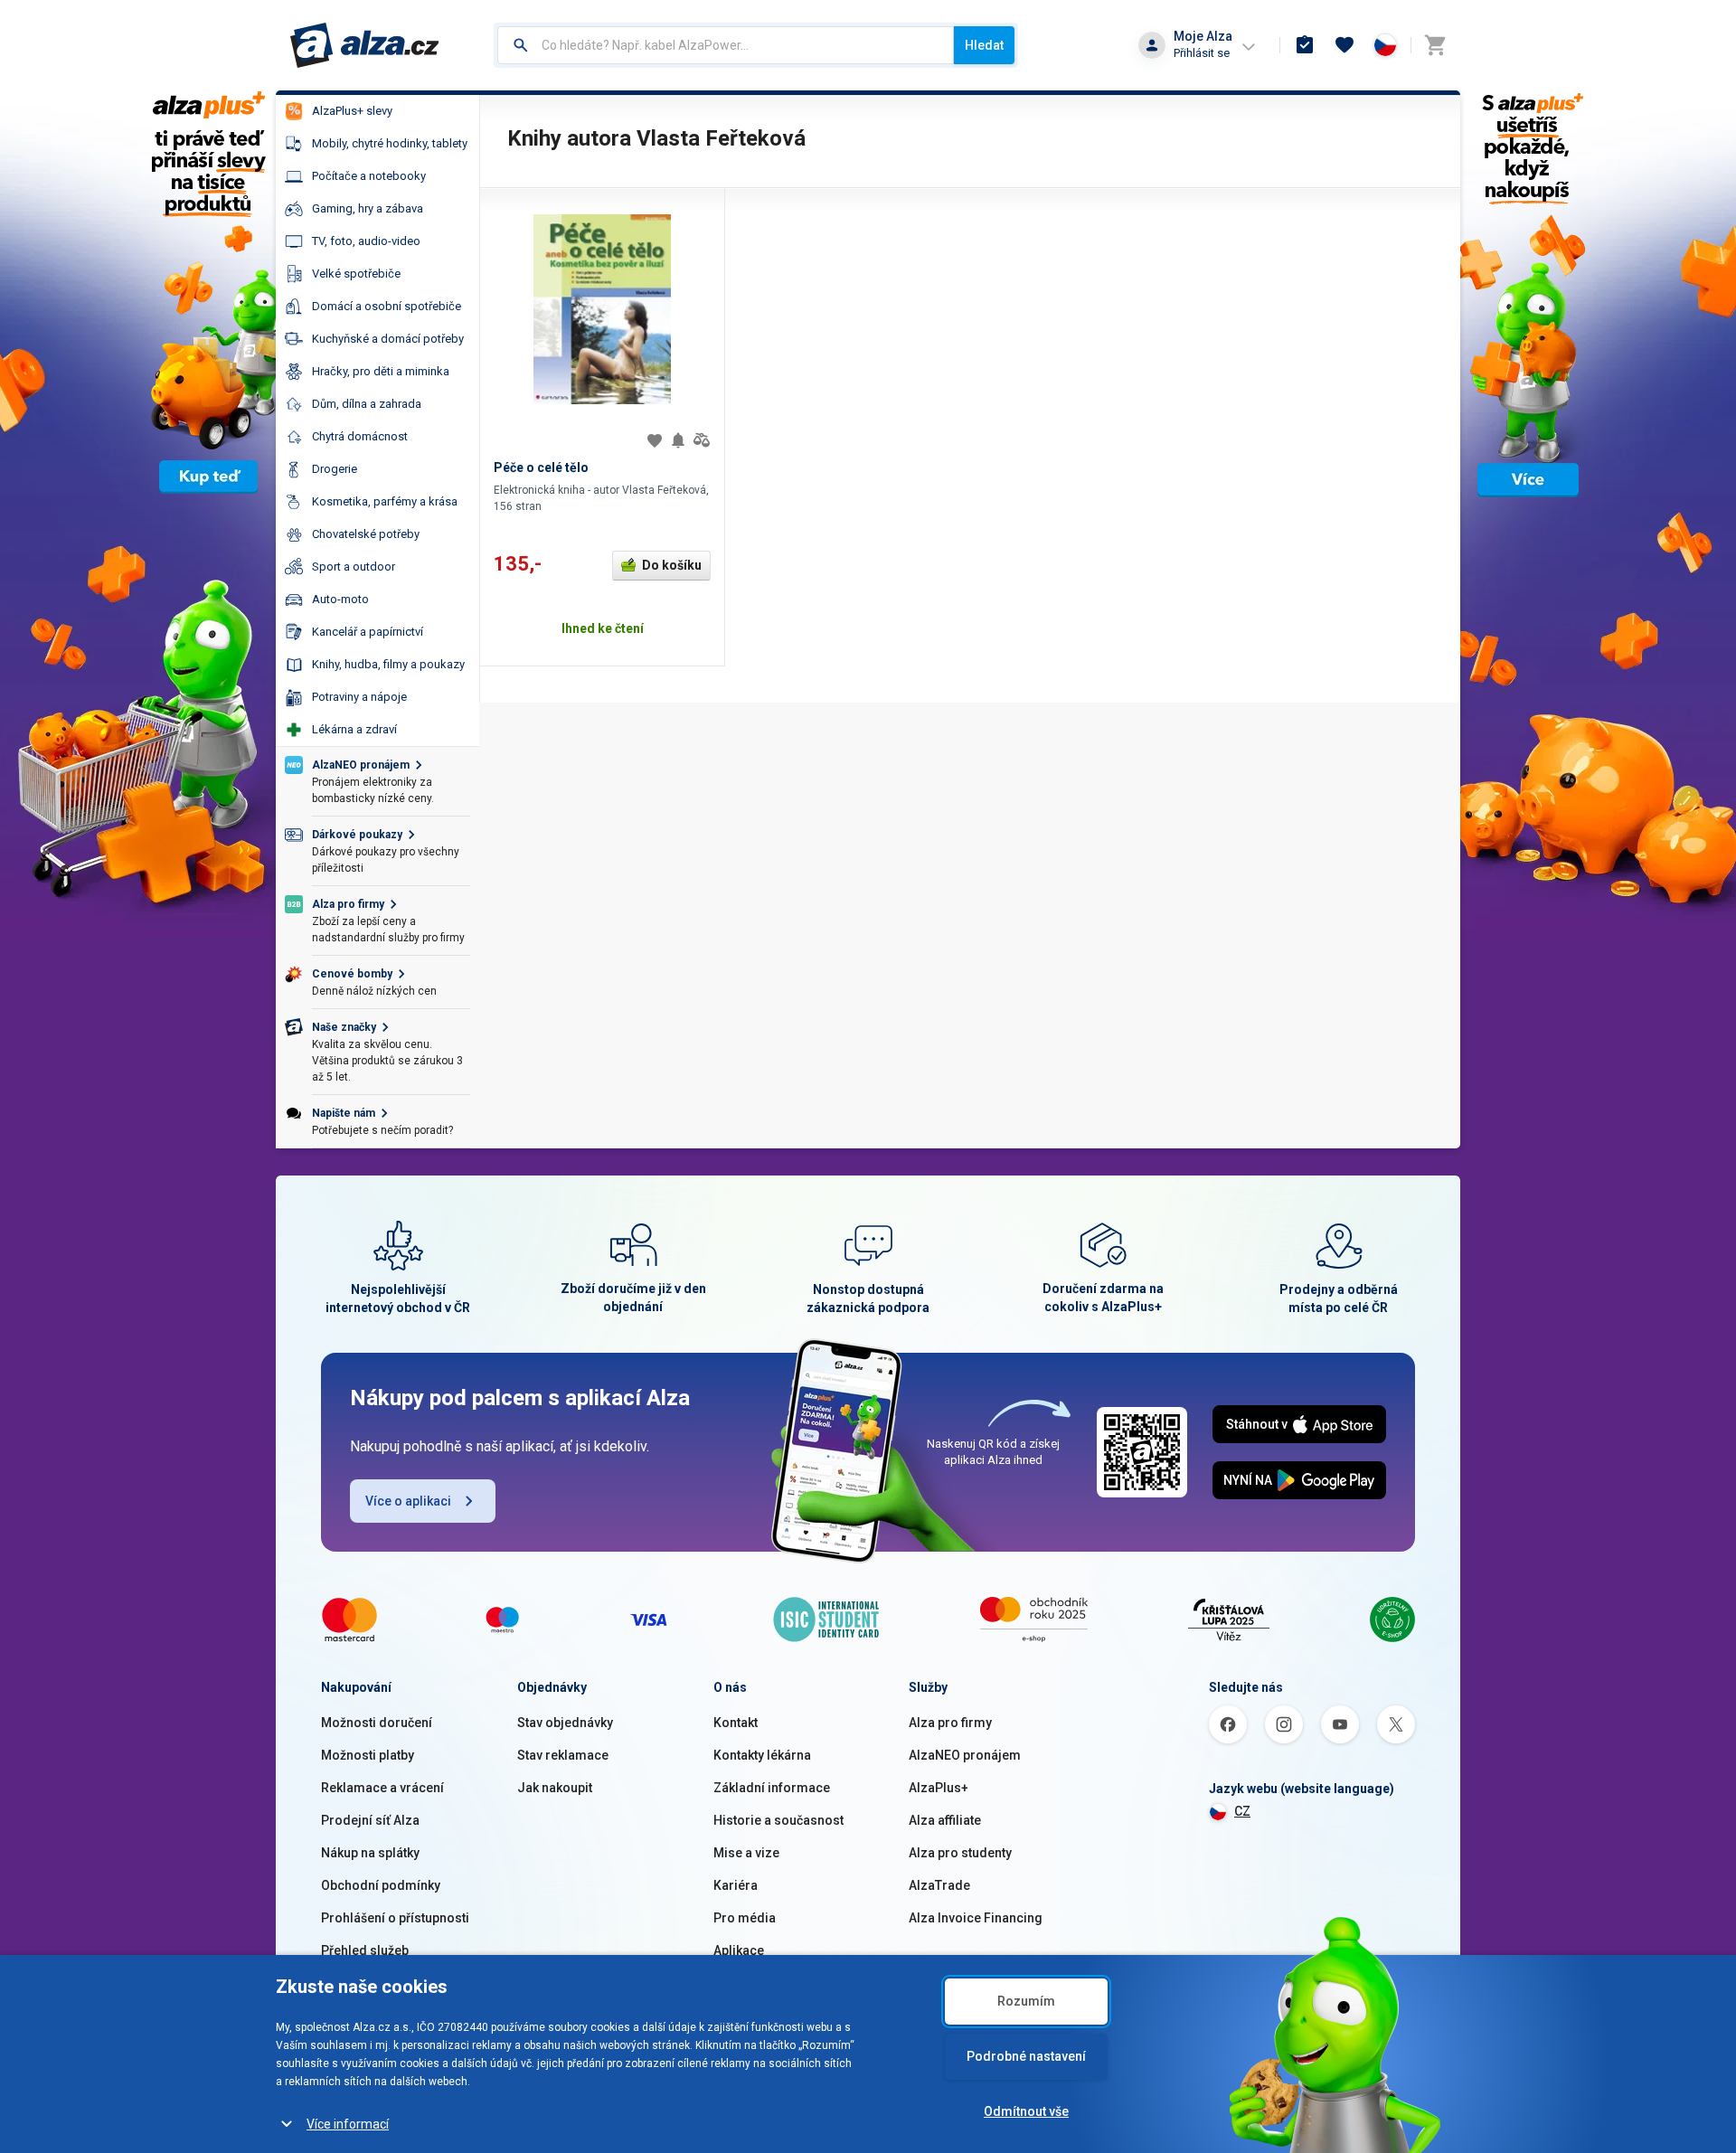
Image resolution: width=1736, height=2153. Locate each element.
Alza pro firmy (950, 1723)
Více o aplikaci (408, 1501)
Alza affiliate (945, 1820)
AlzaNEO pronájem (965, 1755)
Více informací (348, 2124)
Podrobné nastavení (1026, 2056)
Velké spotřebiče (356, 274)
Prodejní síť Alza (370, 1820)
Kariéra (736, 1885)
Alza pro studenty (960, 1853)
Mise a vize (746, 1853)
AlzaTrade (939, 1885)
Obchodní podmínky (381, 1885)
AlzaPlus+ (939, 1788)
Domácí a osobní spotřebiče (387, 306)
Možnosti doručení (377, 1723)
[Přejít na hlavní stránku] (365, 45)
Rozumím (1026, 2001)
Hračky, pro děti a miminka (381, 371)
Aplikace (739, 1950)
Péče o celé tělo (541, 467)
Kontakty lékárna (762, 1755)
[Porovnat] (702, 440)
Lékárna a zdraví (354, 729)
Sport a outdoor (354, 567)
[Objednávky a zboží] (1305, 45)
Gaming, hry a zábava (368, 208)
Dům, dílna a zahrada (367, 404)
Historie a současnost (778, 1820)
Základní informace (772, 1788)
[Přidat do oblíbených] (655, 440)
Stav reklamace (563, 1755)
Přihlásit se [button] (1202, 53)
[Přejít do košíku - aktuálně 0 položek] (1435, 45)
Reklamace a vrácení (382, 1788)
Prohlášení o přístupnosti (395, 1918)
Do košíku (672, 565)
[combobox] (726, 45)
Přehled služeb (365, 1950)
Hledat (984, 45)
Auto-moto (340, 599)
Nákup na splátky (370, 1853)
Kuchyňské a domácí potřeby (388, 339)
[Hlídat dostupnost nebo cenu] (678, 440)
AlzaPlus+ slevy (352, 111)
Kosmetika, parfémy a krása (385, 501)
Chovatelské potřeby (366, 534)
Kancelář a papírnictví (368, 632)
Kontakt (736, 1723)
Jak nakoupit (555, 1788)
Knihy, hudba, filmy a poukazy (388, 664)
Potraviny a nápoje (359, 697)
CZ (1242, 1811)
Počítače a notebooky (369, 176)
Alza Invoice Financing (976, 1918)
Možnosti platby (368, 1755)
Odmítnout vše (1026, 2111)
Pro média (745, 1918)
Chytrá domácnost (360, 436)
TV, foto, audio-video (366, 241)
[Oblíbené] (1344, 45)
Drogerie (335, 469)
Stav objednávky (565, 1723)
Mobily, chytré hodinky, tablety (390, 143)
